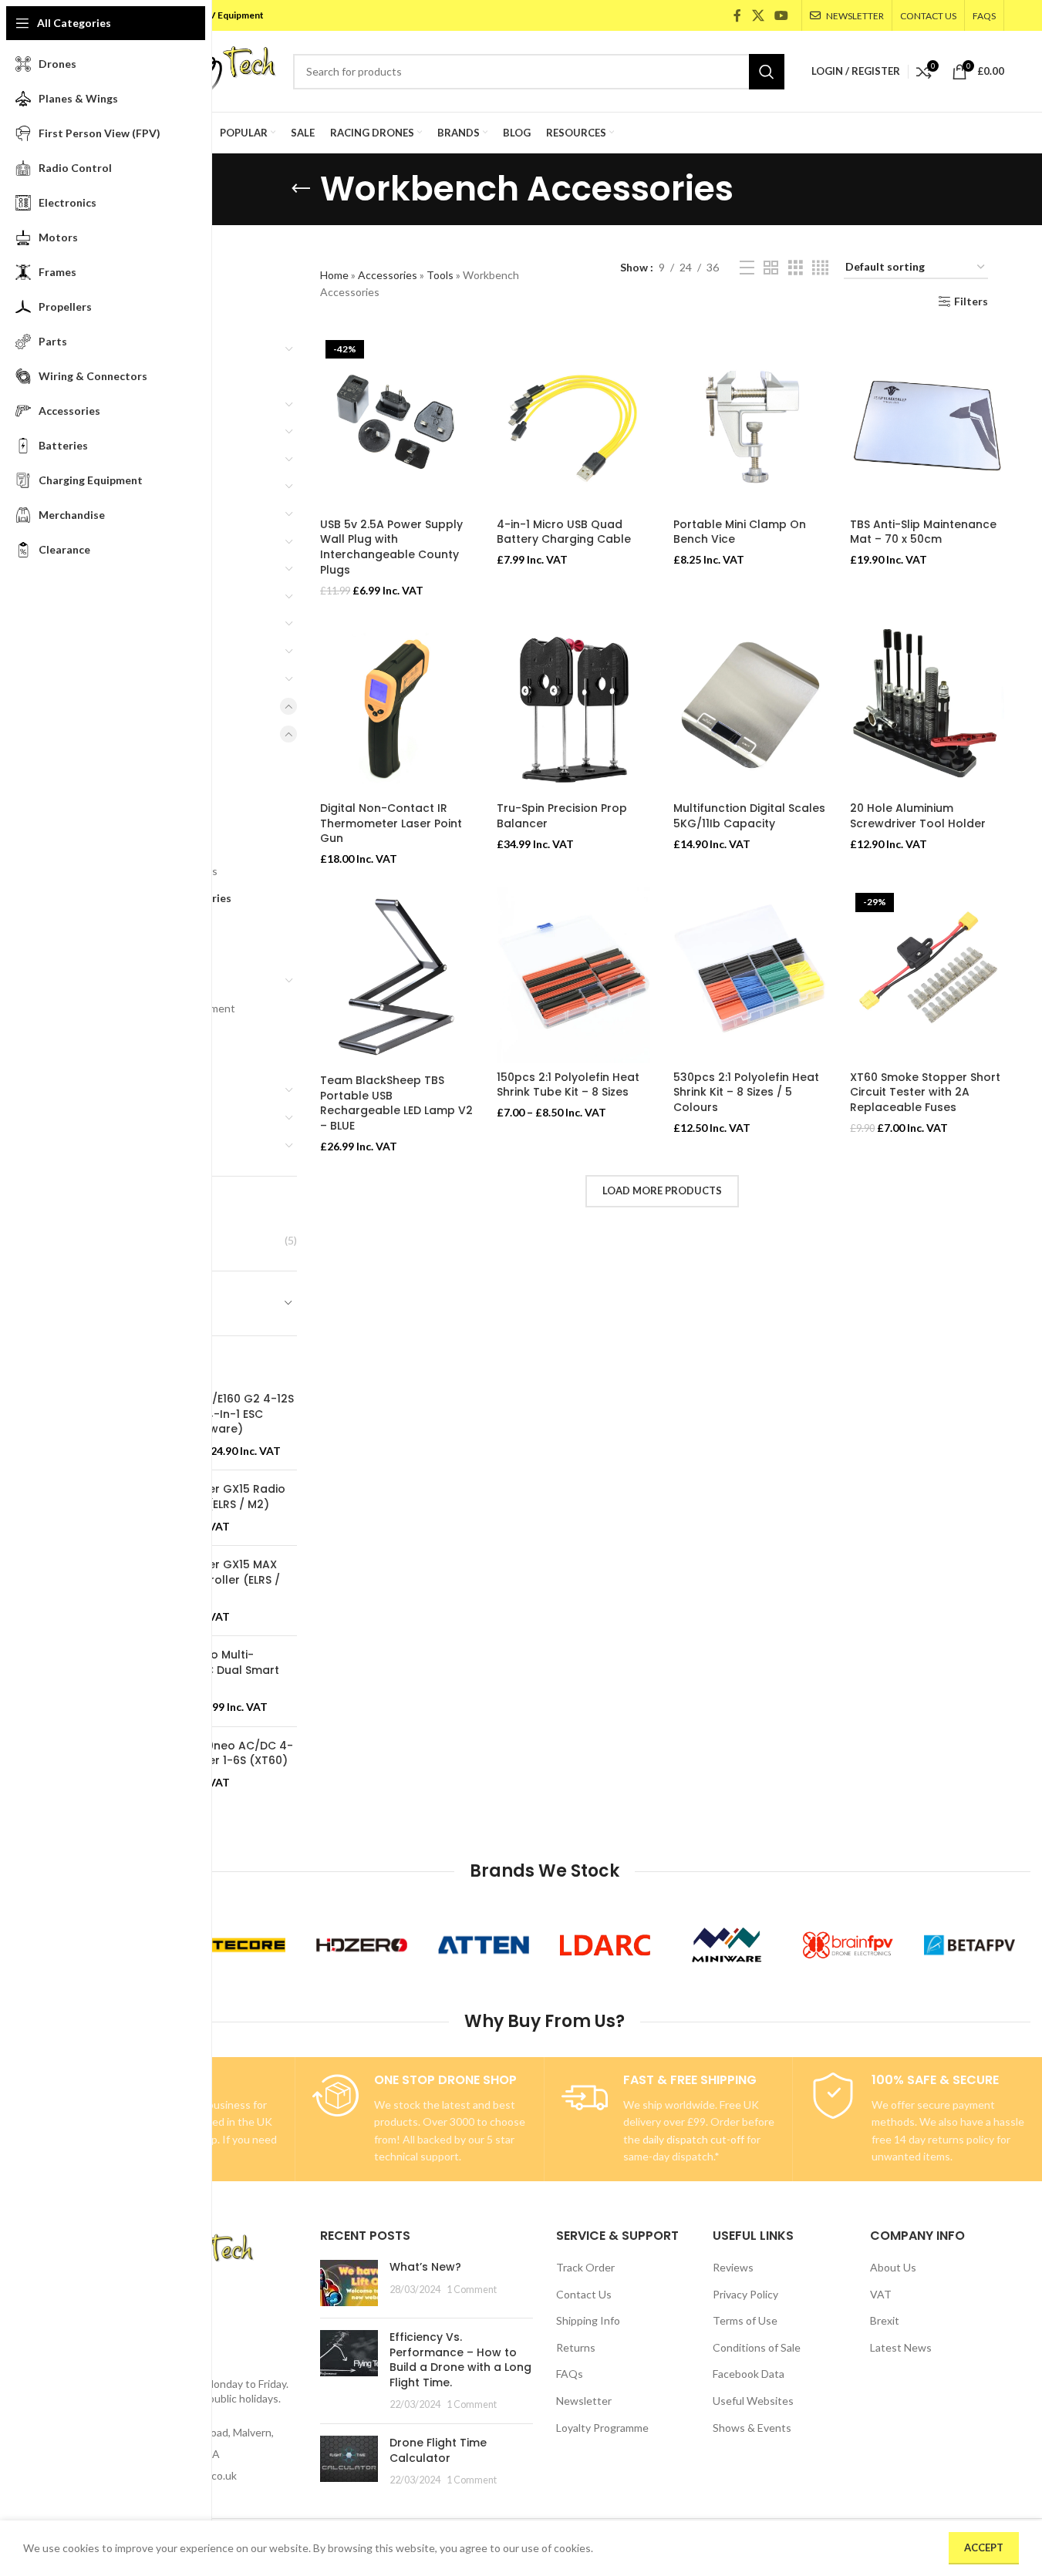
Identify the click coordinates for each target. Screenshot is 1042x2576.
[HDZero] (362, 1945)
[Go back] (301, 189)
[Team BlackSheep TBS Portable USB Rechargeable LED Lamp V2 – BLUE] (397, 977)
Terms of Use (745, 2320)
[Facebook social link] (737, 15)
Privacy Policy (745, 2294)
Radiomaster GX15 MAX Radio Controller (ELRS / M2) (213, 1580)
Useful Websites (753, 2401)
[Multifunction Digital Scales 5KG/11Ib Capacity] (750, 706)
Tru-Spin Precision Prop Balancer (562, 816)
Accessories (388, 275)
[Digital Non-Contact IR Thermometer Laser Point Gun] (397, 706)
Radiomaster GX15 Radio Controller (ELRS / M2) (216, 1497)
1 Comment (472, 2290)
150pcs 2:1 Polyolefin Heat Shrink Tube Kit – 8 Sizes (568, 1085)
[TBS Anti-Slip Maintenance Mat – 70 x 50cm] (927, 423)
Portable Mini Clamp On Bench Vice (740, 532)
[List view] (747, 268)
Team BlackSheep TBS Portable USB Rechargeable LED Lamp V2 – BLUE (396, 1103)
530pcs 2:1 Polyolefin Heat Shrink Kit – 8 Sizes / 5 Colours (746, 1092)
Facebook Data (749, 2374)
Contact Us (584, 2294)
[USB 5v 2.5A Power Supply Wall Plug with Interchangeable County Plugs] (397, 423)
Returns (576, 2347)
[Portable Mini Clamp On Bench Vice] (750, 423)
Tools (440, 275)
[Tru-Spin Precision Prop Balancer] (573, 706)
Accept (984, 2547)
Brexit (885, 2320)
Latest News (901, 2347)
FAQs (570, 2374)
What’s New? (425, 2267)
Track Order (585, 2267)
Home (334, 275)
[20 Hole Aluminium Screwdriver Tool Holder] (927, 706)
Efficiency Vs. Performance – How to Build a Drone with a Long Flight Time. (460, 2360)
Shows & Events (752, 2428)
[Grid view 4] (820, 268)
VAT (881, 2294)
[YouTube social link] (781, 15)
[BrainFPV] (848, 1945)
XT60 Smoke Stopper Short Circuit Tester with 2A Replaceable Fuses (925, 1092)
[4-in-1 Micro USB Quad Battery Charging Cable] (573, 423)
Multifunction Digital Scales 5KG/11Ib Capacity (749, 816)
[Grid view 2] (771, 268)
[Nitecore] (241, 1945)
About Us (893, 2267)
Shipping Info (588, 2320)
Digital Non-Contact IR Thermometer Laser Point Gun (391, 823)
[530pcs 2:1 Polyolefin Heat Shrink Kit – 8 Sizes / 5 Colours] (750, 975)
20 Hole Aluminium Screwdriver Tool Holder (918, 816)
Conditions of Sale (757, 2347)
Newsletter (584, 2401)
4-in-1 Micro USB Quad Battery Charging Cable (564, 532)
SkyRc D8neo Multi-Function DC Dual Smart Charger (213, 1670)
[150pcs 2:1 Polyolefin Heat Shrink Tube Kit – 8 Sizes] (573, 975)
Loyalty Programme (602, 2428)
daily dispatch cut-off (693, 2139)
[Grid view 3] (796, 268)
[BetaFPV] (969, 1945)
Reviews (733, 2267)
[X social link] (758, 15)
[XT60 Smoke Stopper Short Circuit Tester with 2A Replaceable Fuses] (927, 975)
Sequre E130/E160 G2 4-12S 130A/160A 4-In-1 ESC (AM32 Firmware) (220, 1414)
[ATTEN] (484, 1945)
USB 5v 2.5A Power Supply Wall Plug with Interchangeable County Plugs (391, 547)
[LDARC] (605, 1945)
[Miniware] (727, 1945)
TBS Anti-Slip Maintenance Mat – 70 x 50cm (923, 532)
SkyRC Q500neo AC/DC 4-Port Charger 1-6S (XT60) (220, 1754)
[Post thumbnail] (349, 2283)
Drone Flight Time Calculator (438, 2450)
